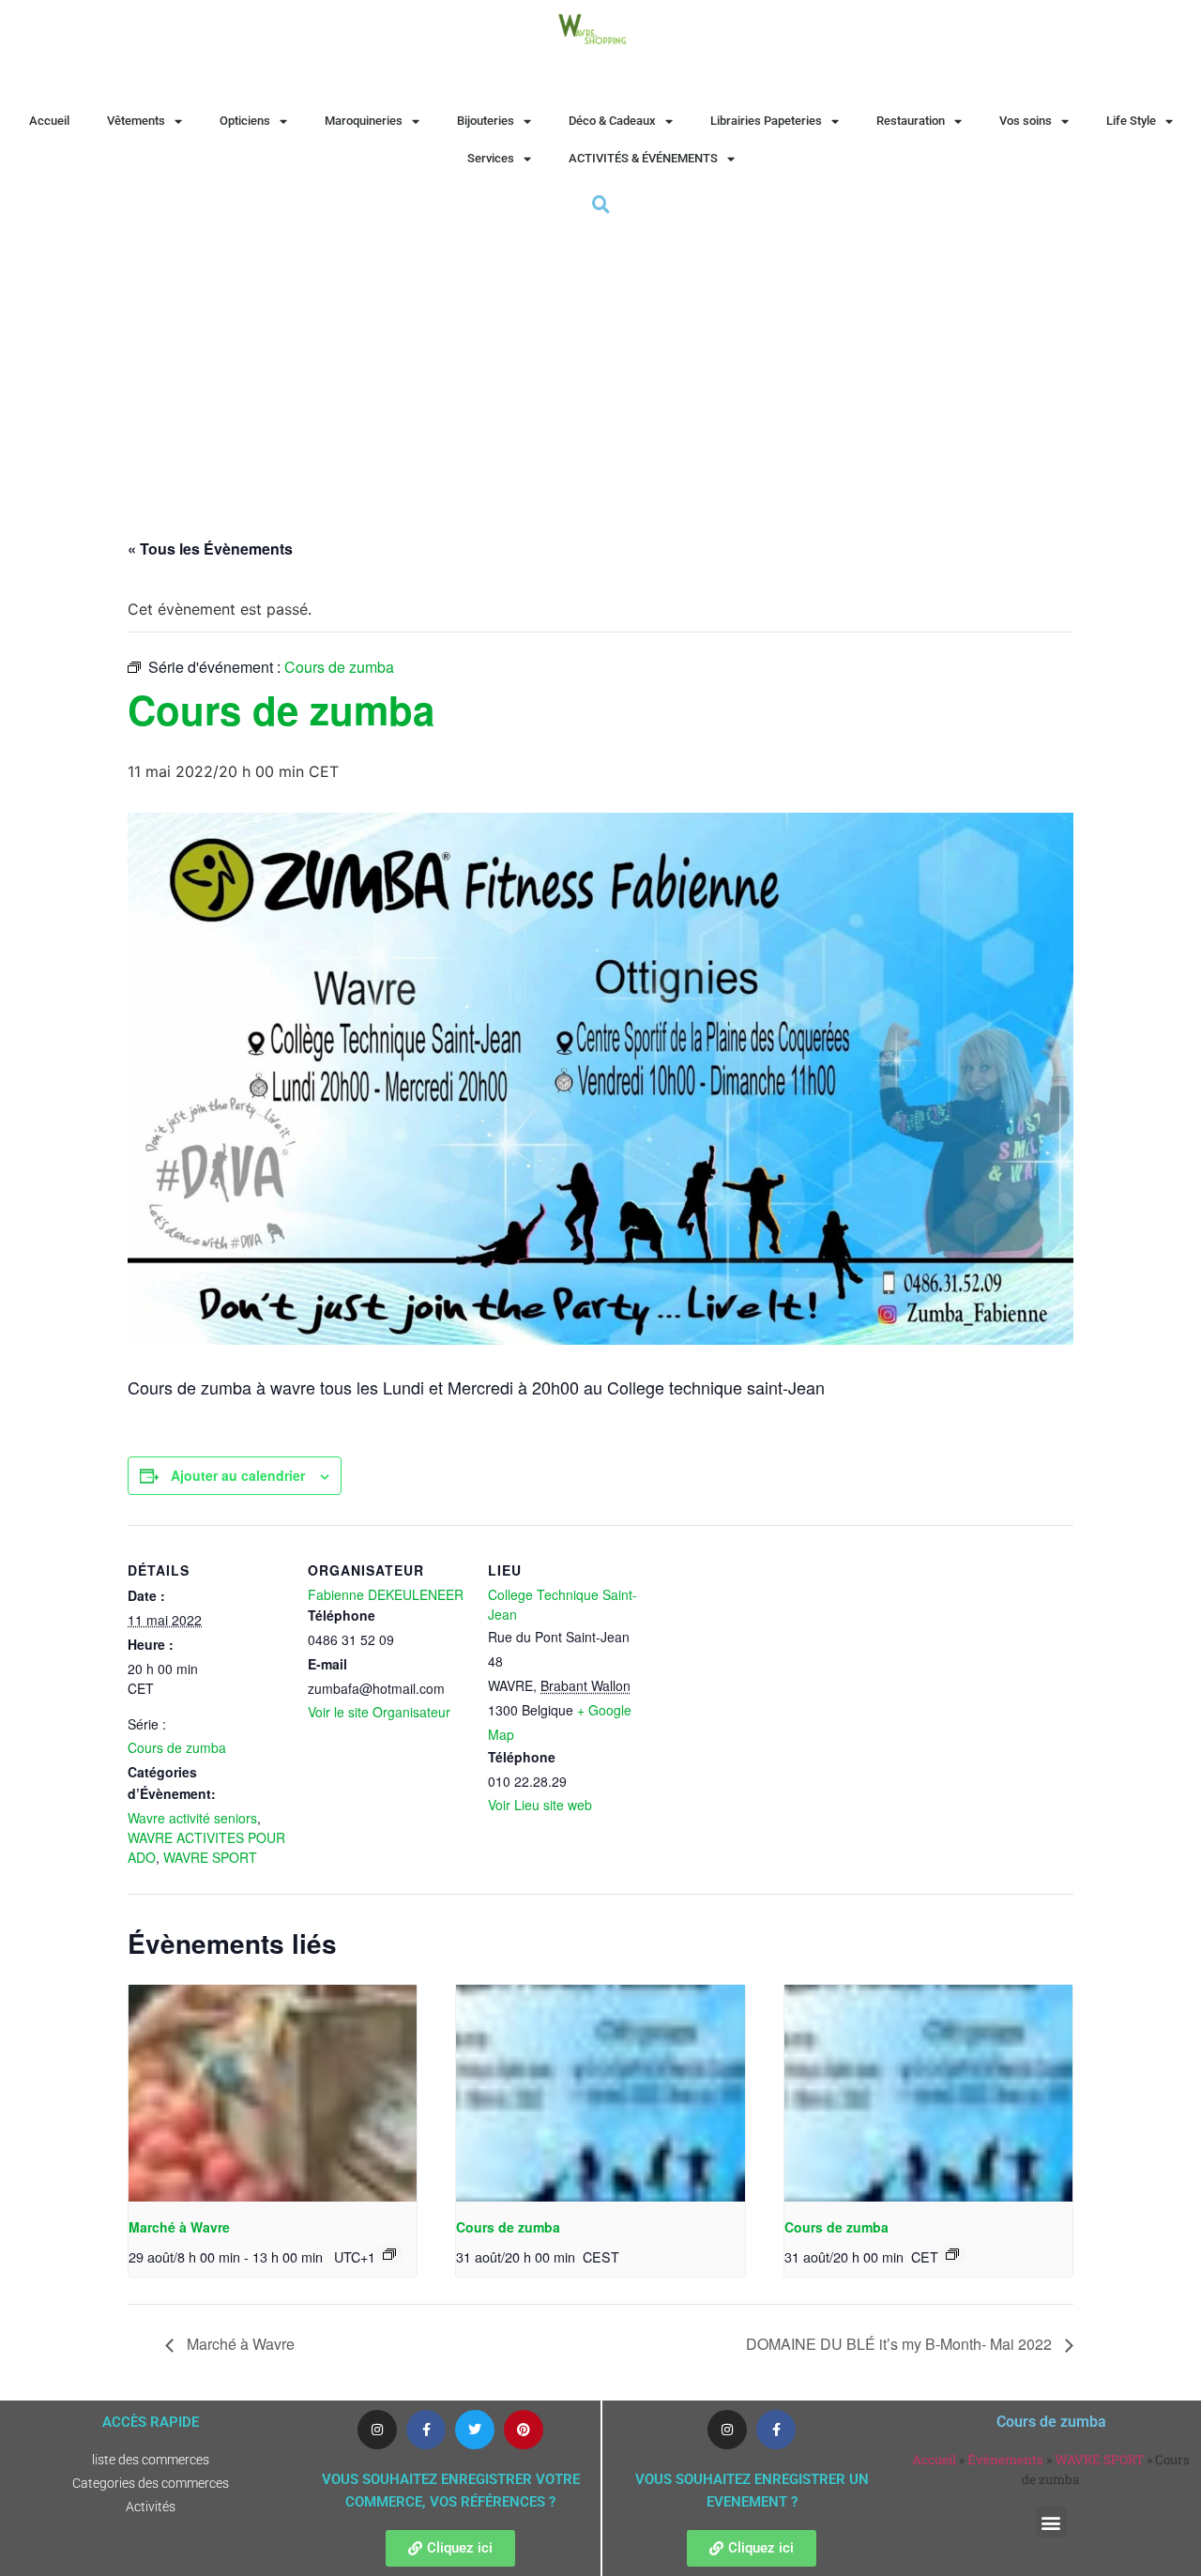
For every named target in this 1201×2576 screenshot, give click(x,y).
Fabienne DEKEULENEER (386, 1594)
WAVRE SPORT (210, 1857)
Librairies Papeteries (766, 121)
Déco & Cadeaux (612, 121)
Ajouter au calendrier (238, 1475)
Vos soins (1026, 121)
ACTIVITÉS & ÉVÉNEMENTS (643, 158)
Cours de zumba (177, 1747)
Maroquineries (364, 121)
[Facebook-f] (426, 2430)
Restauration (911, 121)
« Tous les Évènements (210, 549)
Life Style (1131, 121)
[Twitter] (475, 2430)
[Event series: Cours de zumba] (952, 2254)
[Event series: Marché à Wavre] (389, 2254)
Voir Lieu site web (540, 1805)
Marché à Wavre (179, 2227)
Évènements (1005, 2460)
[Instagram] (377, 2430)
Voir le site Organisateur (379, 1712)
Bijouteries (486, 121)
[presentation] (273, 2093)
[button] (1051, 2522)
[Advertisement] (600, 359)
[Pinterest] (524, 2430)
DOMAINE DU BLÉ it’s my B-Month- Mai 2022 (901, 2344)
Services (491, 158)
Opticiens (245, 121)
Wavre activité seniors (192, 1818)
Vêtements (136, 121)
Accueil (49, 121)
